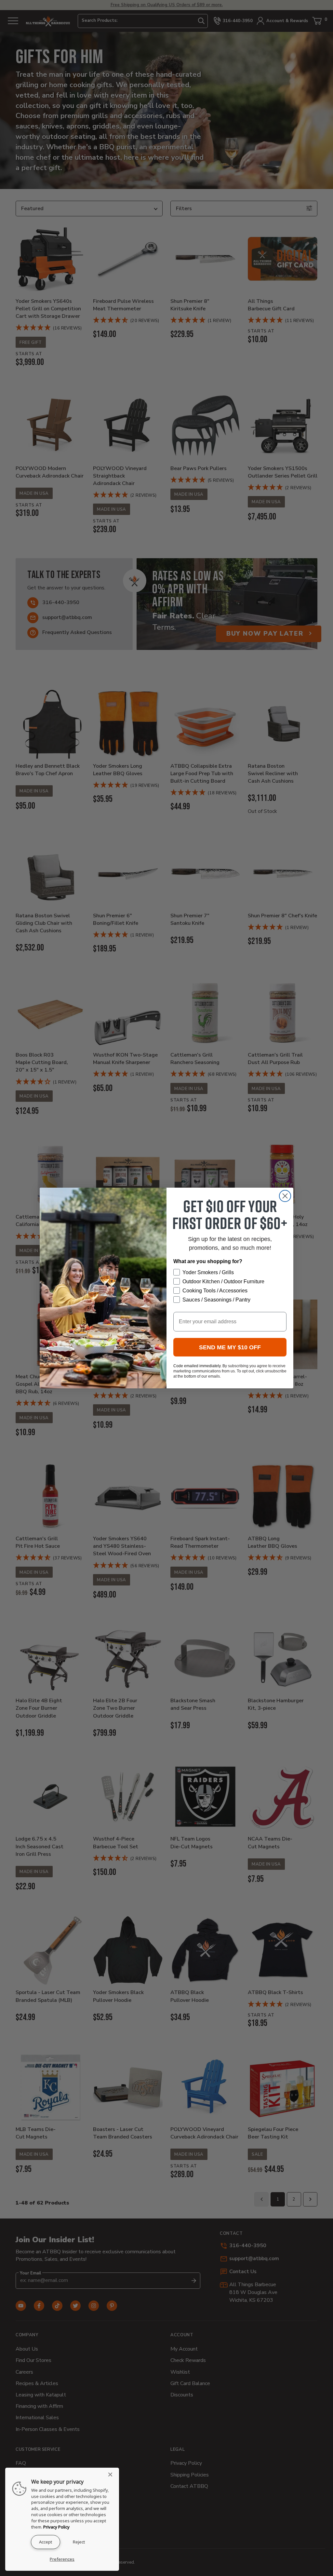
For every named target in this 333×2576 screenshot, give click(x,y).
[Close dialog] (285, 1196)
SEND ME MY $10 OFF (230, 1347)
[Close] (112, 2475)
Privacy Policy (56, 2527)
